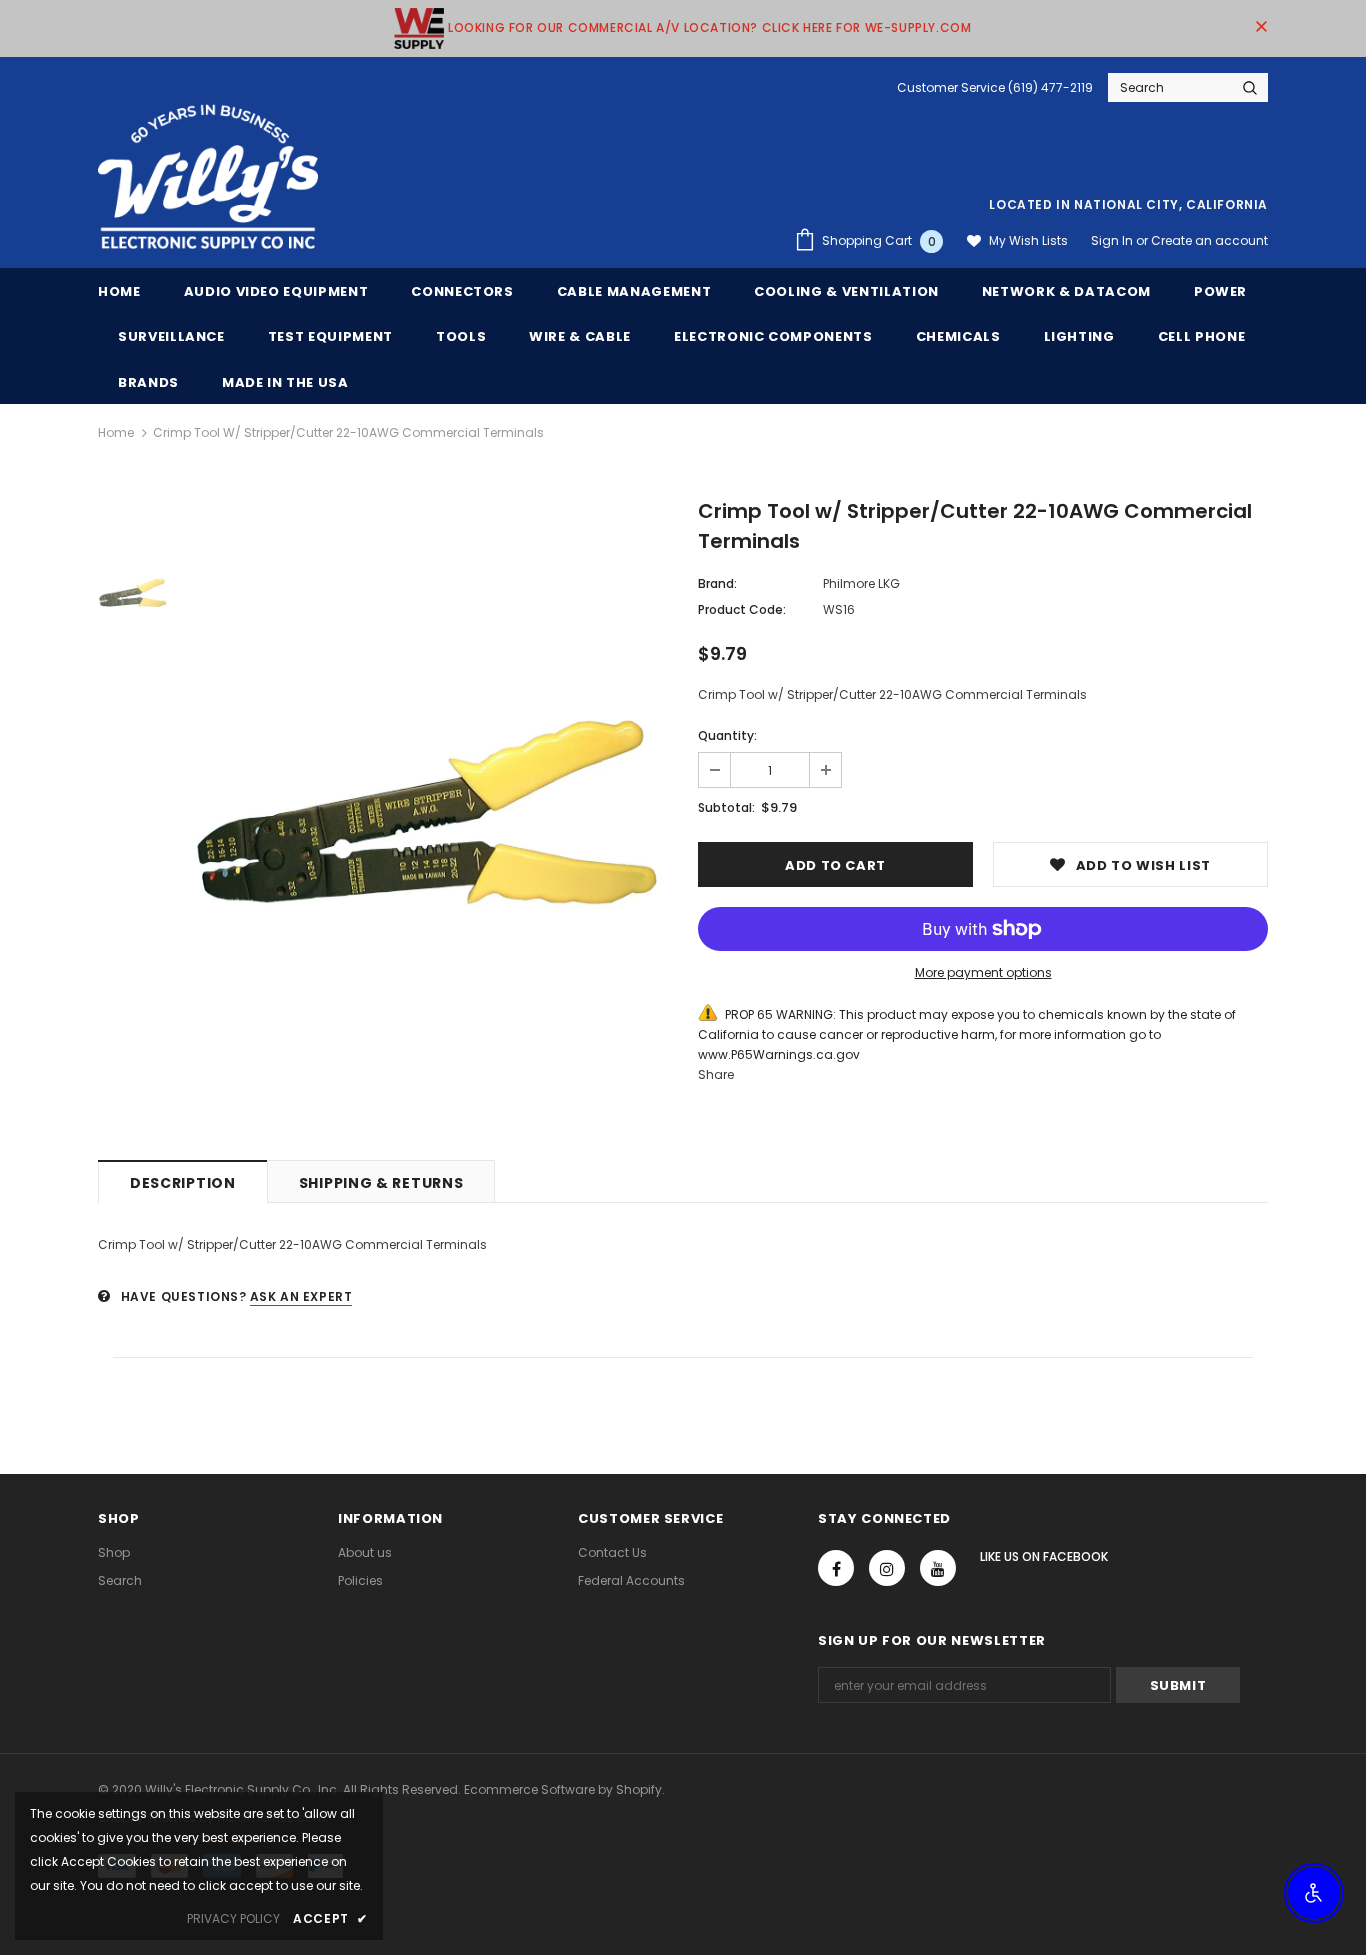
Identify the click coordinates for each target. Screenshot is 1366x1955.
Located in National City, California (1128, 204)
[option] (428, 815)
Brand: (717, 583)
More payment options (983, 972)
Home (116, 432)
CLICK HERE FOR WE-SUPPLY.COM (867, 27)
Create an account (1209, 240)
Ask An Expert (301, 1296)
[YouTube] (938, 1568)
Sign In (1113, 240)
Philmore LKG (861, 583)
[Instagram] (887, 1568)
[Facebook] (836, 1568)
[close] (1261, 28)
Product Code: (742, 609)
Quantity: (727, 735)
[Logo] (208, 178)
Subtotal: (726, 807)
